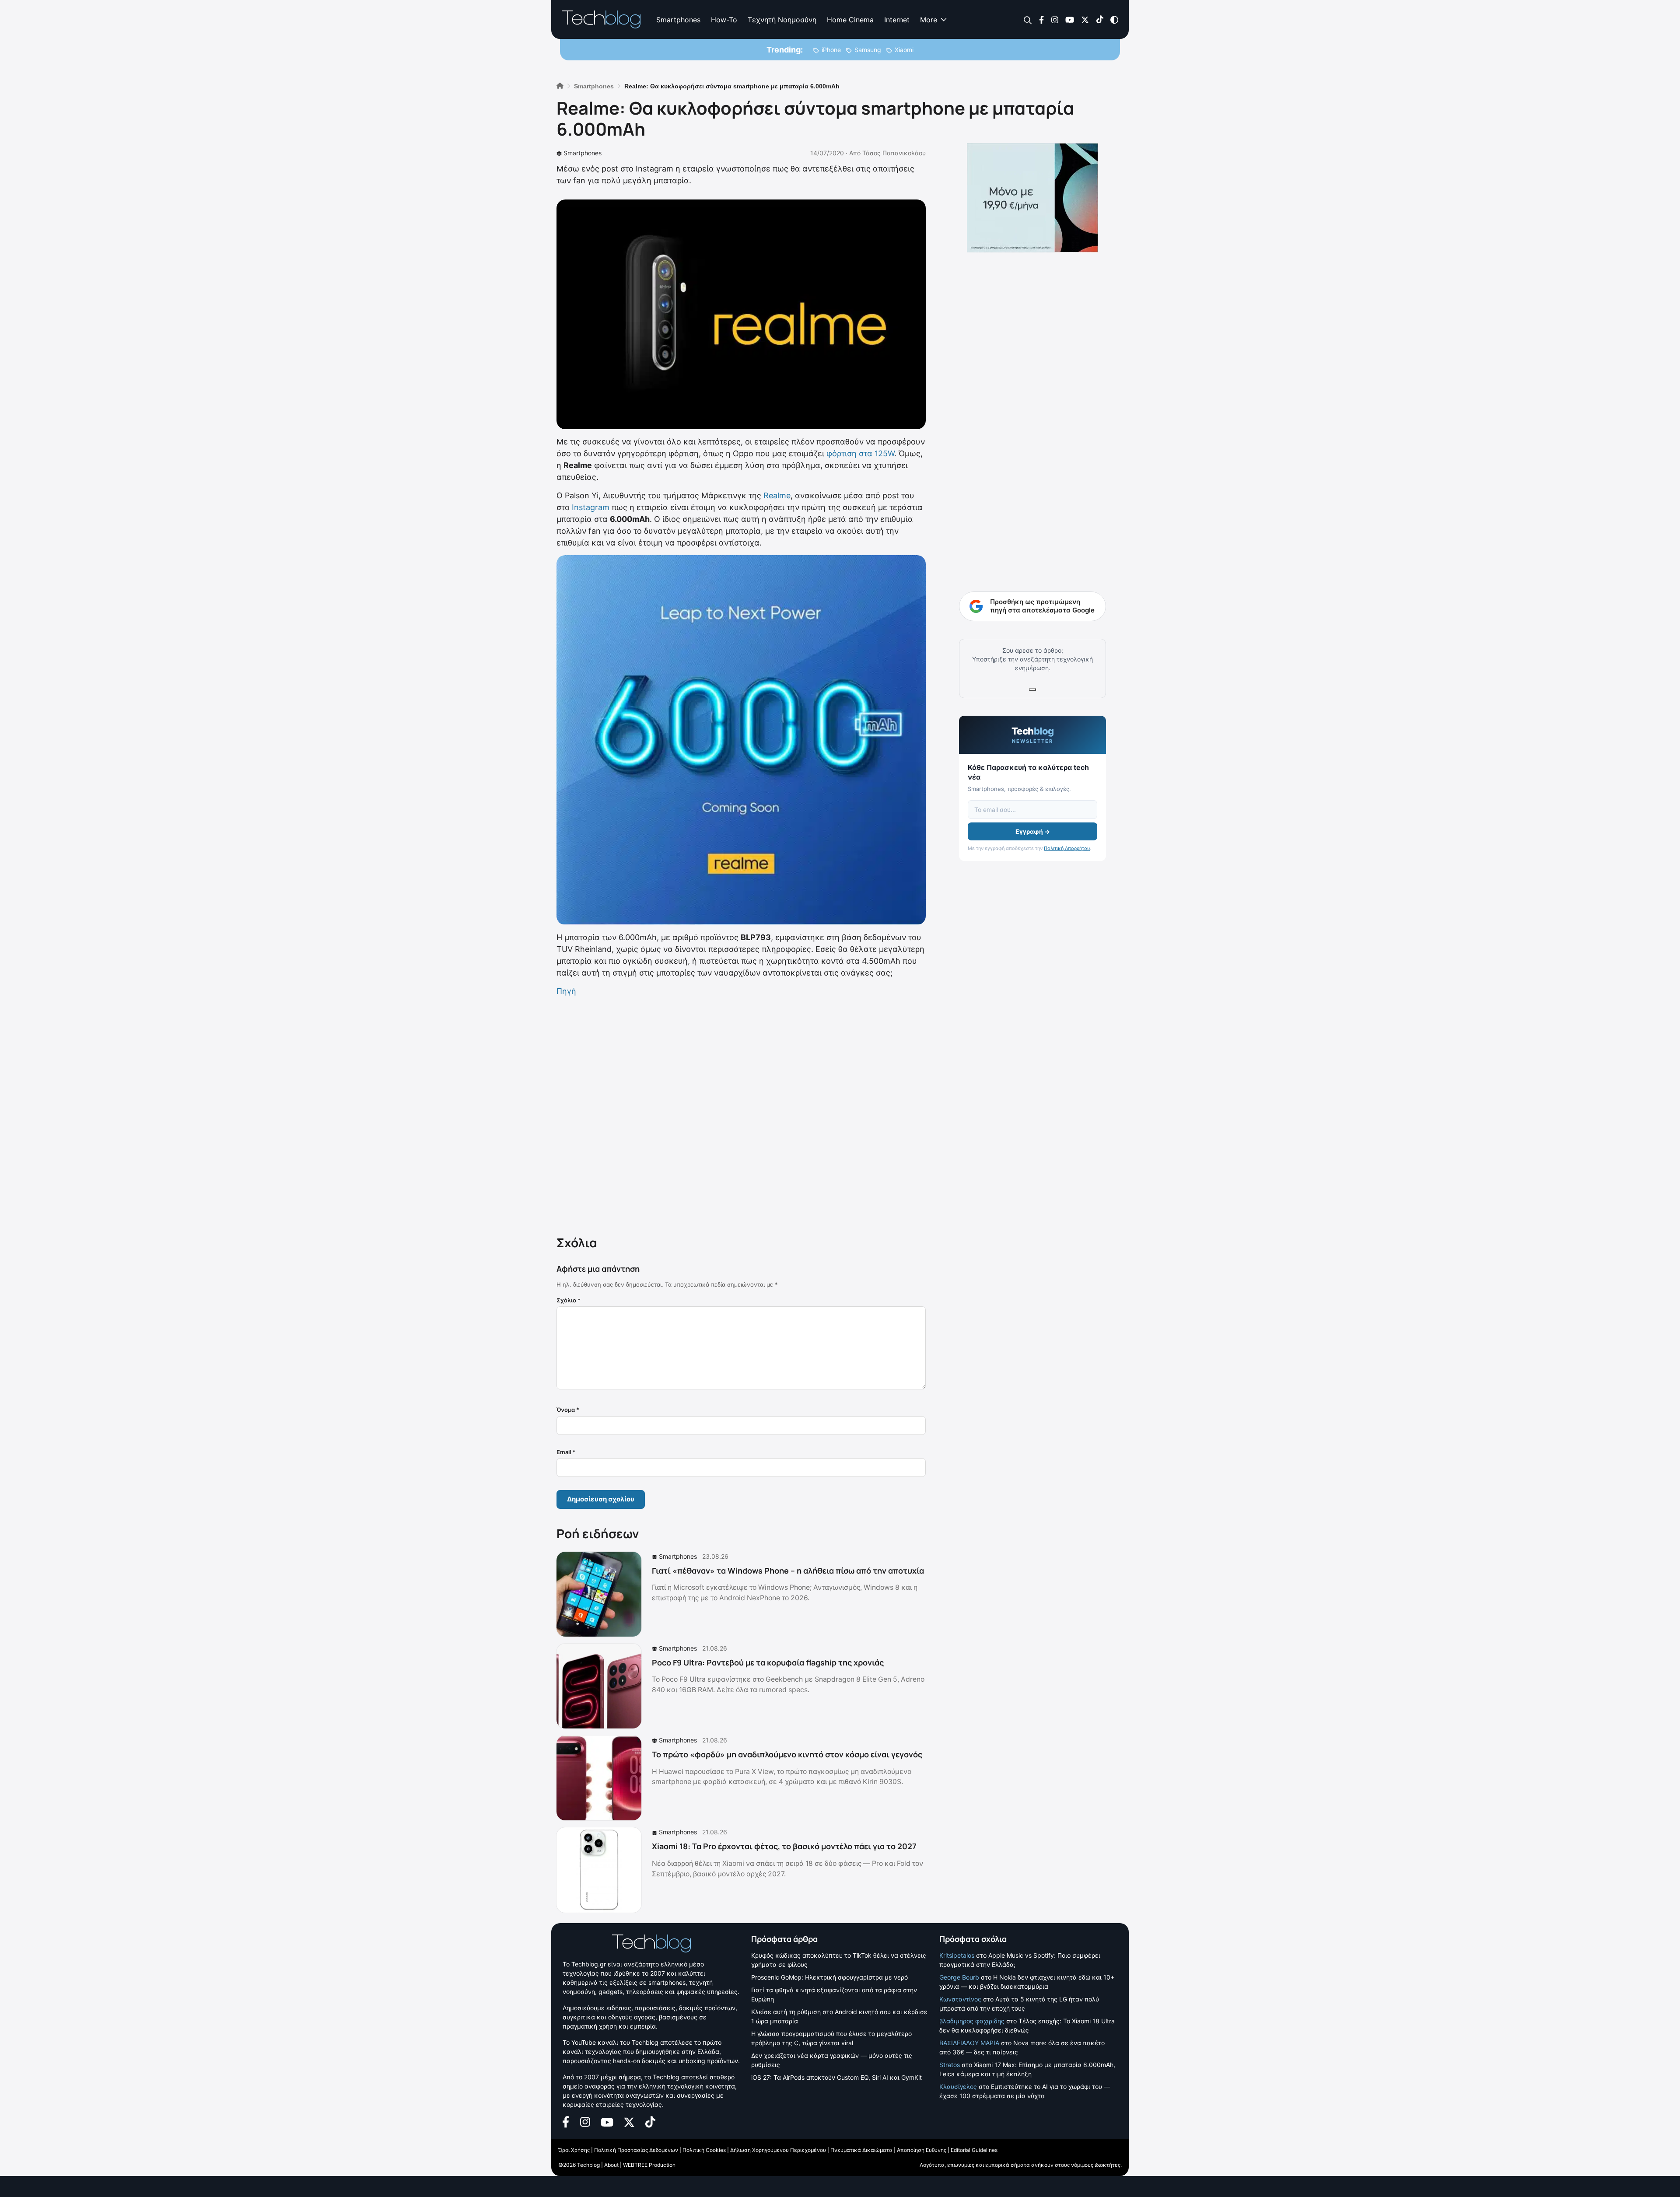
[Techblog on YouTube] (1070, 19)
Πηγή (566, 991)
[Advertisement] (741, 1114)
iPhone (831, 50)
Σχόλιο (569, 1300)
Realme (777, 495)
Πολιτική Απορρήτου (1067, 848)
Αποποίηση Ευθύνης (922, 2150)
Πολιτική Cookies (704, 2150)
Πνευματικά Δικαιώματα (861, 2150)
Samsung (868, 50)
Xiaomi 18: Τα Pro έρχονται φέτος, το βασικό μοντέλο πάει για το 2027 (784, 1846)
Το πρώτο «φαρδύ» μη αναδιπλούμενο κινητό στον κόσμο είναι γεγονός (787, 1754)
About (611, 2165)
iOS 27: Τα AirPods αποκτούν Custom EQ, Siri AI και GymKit (836, 2077)
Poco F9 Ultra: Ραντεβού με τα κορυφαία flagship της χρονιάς (768, 1662)
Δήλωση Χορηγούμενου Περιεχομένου (778, 2150)
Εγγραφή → (1033, 831)
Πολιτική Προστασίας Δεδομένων (636, 2150)
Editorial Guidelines (974, 2150)
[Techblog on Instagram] (1055, 19)
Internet (897, 20)
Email (566, 1452)
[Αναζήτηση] (1028, 20)
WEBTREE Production (649, 2165)
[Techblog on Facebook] (1041, 19)
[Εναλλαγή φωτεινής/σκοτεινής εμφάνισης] (1114, 19)
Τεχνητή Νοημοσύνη (782, 20)
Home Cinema (850, 20)
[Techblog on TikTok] (1100, 19)
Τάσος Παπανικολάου (894, 153)
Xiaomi (904, 50)
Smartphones (678, 20)
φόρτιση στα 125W (860, 453)
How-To (724, 20)
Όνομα (568, 1410)
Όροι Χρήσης (574, 2150)
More (929, 20)
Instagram (591, 507)
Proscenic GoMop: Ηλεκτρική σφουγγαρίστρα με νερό (829, 1977)
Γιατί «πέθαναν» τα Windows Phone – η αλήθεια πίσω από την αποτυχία (788, 1571)
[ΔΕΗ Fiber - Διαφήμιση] (1032, 198)
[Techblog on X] (1085, 19)
